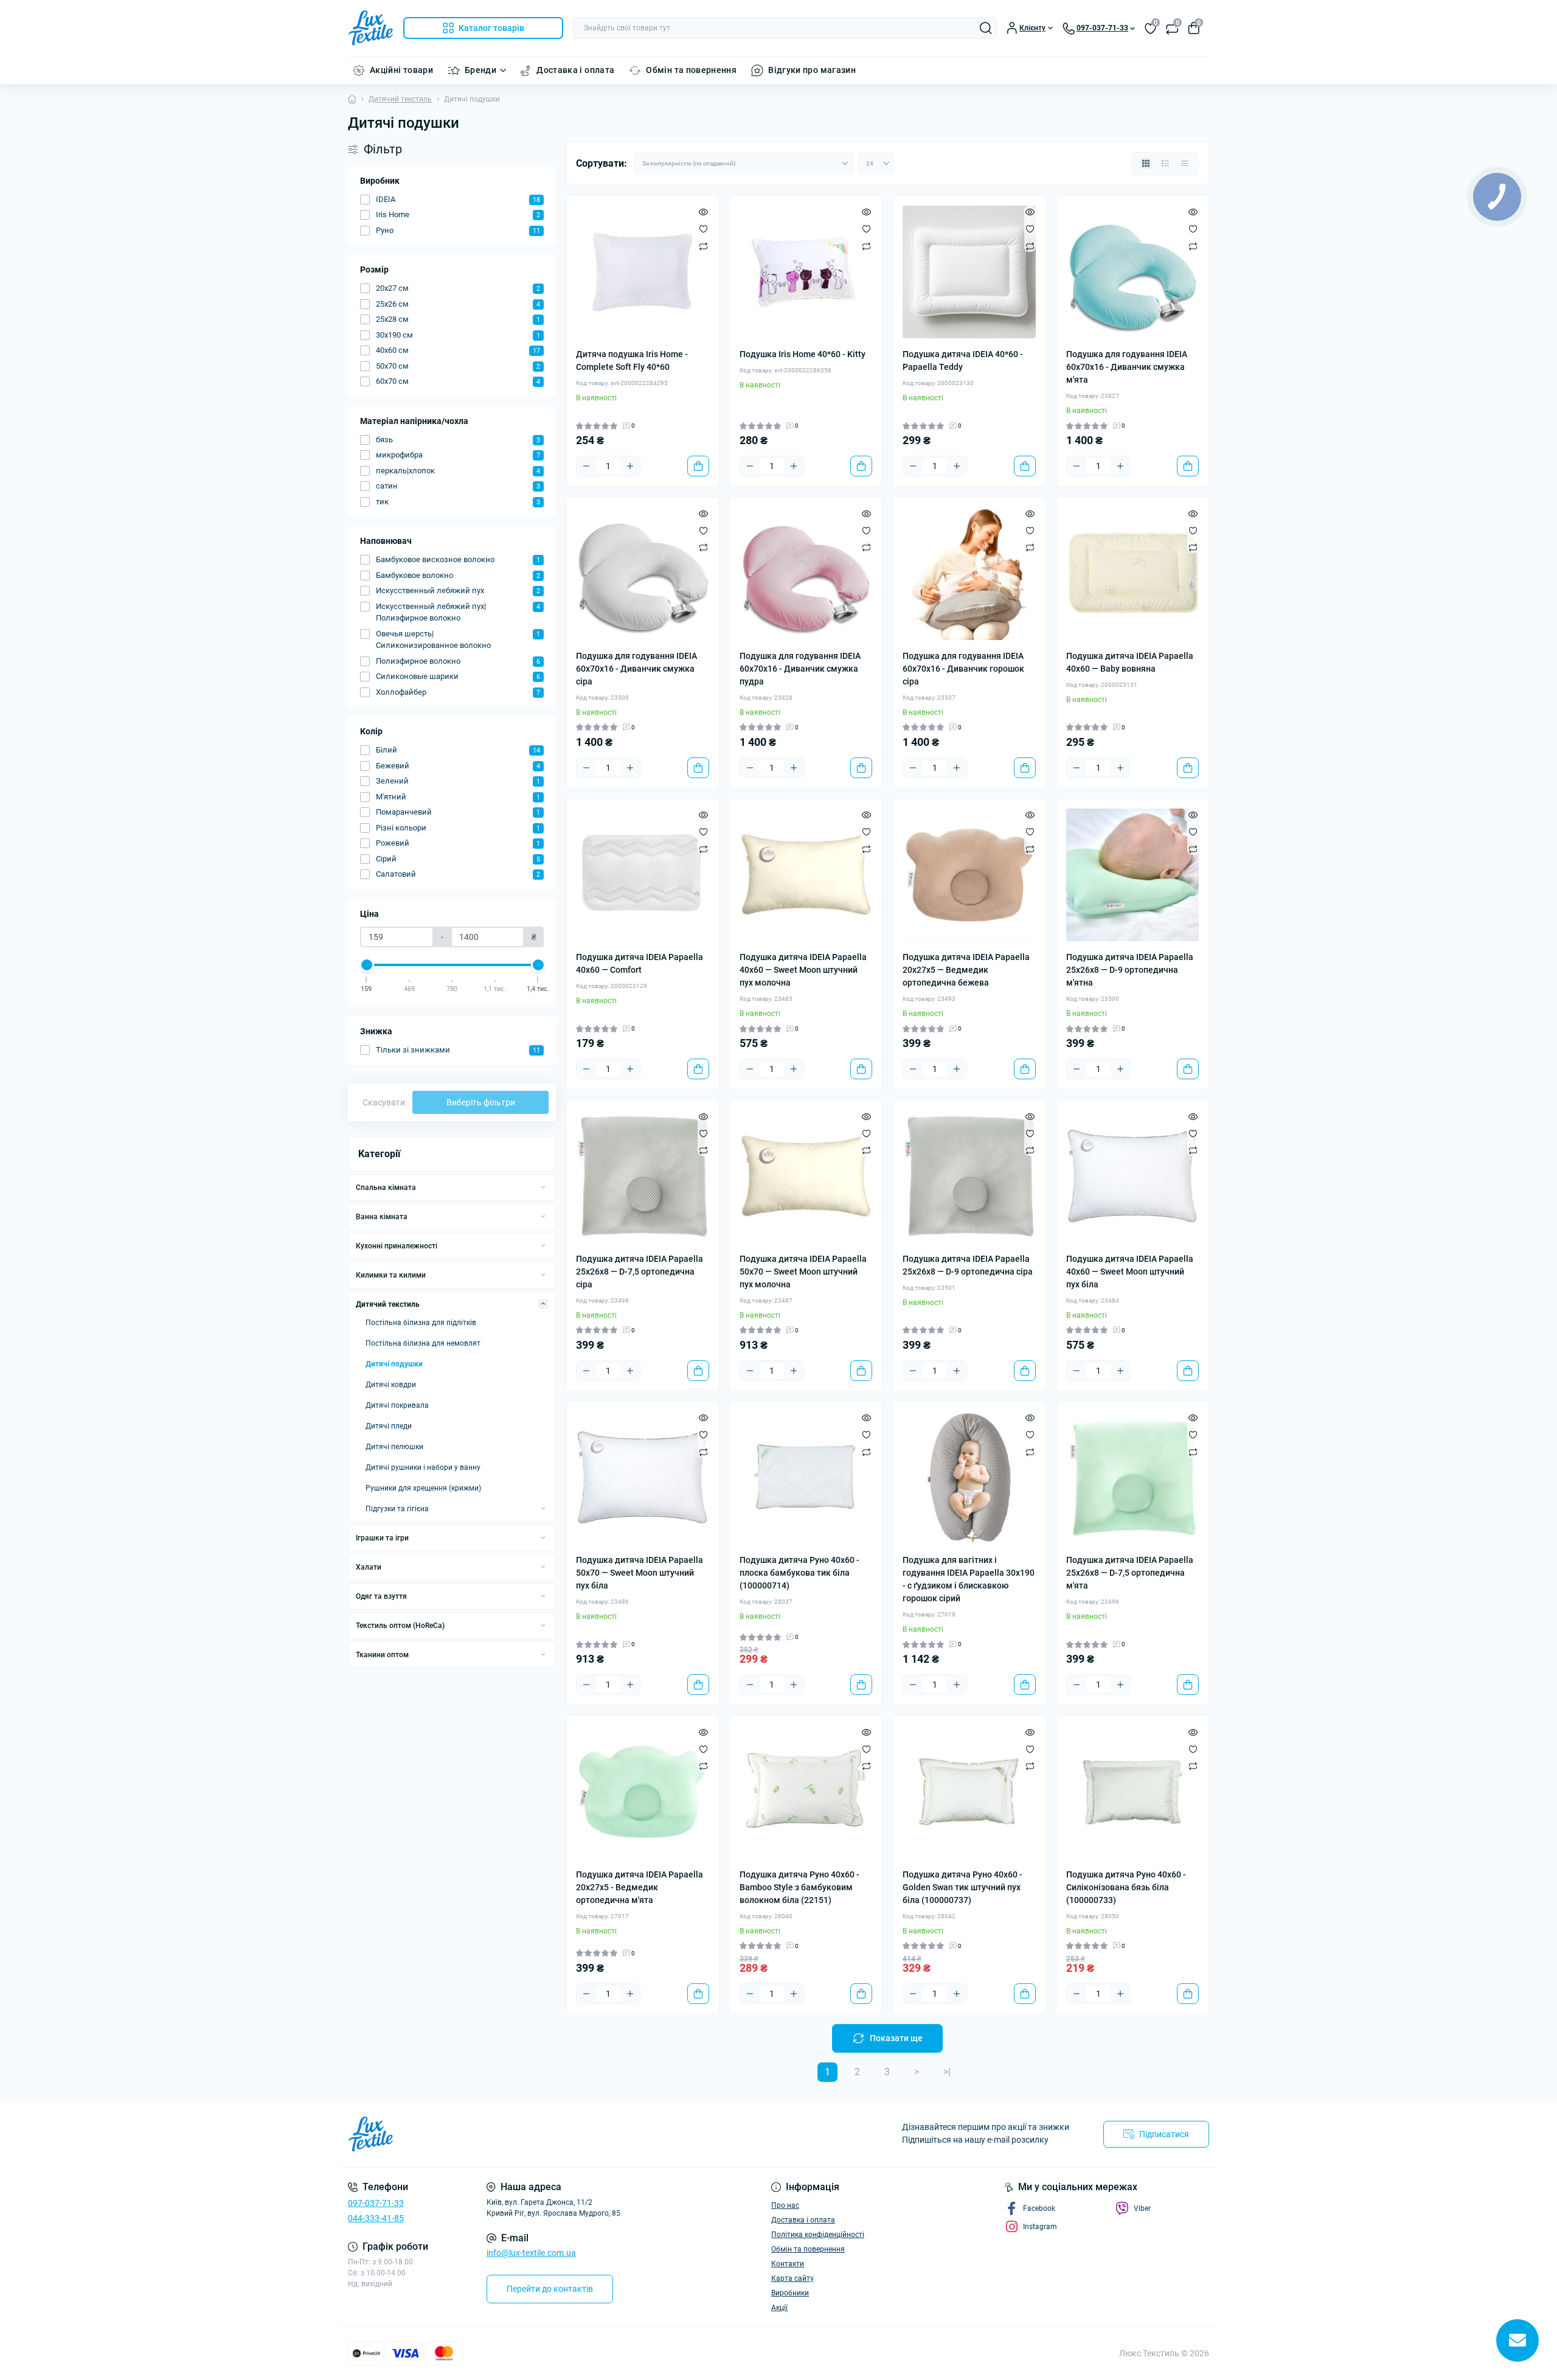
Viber (1142, 2208)
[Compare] (703, 246)
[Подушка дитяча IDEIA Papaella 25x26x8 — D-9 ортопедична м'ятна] (1133, 875)
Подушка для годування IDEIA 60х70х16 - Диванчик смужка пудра (800, 669)
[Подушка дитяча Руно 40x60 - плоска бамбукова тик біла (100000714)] (806, 1478)
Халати (369, 1567)
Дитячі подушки (394, 1364)
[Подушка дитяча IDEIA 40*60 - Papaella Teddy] (969, 272)
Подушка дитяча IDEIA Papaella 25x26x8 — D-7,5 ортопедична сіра (640, 1272)
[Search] (986, 28)
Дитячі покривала (397, 1405)
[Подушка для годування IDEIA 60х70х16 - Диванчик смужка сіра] (643, 573)
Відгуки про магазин (812, 70)
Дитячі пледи (389, 1426)
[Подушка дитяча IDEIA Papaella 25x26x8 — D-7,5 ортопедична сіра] (643, 1176)
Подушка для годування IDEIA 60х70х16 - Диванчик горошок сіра (963, 669)
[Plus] (630, 466)
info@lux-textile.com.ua (531, 2253)
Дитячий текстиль (400, 99)
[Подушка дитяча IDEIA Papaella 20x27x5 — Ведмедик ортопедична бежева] (969, 875)
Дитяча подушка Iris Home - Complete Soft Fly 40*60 (632, 360)
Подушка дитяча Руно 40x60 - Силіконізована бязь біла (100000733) (1126, 1887)
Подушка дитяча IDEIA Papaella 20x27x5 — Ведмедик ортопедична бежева (966, 970)
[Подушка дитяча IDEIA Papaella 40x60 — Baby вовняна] (1133, 573)
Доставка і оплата (575, 70)
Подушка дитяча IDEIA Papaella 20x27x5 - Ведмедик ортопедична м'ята (640, 1887)
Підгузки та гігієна (397, 1509)
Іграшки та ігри (382, 1538)
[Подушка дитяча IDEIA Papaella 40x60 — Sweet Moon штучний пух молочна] (806, 875)
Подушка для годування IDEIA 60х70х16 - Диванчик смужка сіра (636, 669)
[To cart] (698, 466)
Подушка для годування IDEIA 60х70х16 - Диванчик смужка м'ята (1127, 367)
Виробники (790, 2293)
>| (947, 2072)
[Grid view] (1146, 164)
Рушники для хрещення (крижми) (423, 1488)
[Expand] (543, 1187)
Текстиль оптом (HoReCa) (400, 1626)
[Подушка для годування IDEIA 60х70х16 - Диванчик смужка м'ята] (1133, 272)
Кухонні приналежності (397, 1246)
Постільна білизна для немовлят (423, 1343)
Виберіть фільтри (481, 1102)
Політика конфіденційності (818, 2235)
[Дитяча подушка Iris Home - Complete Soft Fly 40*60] (643, 272)
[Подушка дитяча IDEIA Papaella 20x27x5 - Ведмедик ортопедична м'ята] (643, 1792)
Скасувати (384, 1102)
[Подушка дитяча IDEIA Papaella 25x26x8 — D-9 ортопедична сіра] (969, 1176)
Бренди (480, 70)
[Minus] (586, 466)
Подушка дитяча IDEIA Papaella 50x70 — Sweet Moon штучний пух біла (640, 1573)
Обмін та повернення (691, 70)
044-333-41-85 (376, 2218)
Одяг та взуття (381, 1596)
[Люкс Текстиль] (560, 2134)
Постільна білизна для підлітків (421, 1323)
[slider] (367, 965)
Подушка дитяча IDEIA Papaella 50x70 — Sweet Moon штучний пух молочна (803, 1272)
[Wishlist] (703, 229)
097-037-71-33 (376, 2203)
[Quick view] (703, 212)
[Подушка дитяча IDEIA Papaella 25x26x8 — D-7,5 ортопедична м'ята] (1133, 1478)
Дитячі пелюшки (394, 1447)
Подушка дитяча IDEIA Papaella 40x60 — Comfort (640, 963)
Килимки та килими (391, 1275)
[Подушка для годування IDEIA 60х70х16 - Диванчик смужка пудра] (806, 573)
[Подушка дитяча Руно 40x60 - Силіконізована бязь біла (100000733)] (1133, 1792)
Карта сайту (792, 2278)
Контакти (788, 2264)
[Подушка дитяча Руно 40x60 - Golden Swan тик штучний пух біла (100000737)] (969, 1792)
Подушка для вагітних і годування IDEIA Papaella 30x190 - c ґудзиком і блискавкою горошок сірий (969, 1579)
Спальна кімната (386, 1188)
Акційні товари (401, 70)
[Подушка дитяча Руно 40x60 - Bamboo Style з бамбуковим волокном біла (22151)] (806, 1792)
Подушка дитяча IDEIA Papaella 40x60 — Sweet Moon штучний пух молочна (803, 970)
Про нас (785, 2205)
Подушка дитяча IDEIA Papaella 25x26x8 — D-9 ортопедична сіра (968, 1265)
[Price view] (1185, 164)
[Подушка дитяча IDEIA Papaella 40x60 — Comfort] (643, 875)
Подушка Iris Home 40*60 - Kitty (803, 354)
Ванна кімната (382, 1217)
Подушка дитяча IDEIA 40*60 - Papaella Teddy (963, 360)
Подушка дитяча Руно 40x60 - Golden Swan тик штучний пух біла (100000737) (962, 1887)
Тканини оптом (382, 1655)
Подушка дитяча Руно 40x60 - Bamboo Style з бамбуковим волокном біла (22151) (799, 1887)
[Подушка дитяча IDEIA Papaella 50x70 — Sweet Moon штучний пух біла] (643, 1478)
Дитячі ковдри (391, 1385)
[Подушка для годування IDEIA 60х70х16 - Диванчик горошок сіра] (969, 573)
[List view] (1165, 164)
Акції (779, 2308)
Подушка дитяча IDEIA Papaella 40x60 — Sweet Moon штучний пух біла (1130, 1272)
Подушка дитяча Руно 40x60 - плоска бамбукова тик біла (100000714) (799, 1573)
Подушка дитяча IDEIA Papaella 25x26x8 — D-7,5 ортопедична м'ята (1130, 1573)
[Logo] (371, 28)
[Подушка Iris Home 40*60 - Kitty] (806, 272)
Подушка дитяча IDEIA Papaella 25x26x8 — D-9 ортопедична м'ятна (1130, 970)
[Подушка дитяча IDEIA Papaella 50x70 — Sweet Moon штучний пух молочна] (806, 1176)
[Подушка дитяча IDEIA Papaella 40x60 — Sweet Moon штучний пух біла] (1133, 1176)
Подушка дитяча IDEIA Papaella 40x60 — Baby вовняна (1130, 662)
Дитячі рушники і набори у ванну (423, 1467)
